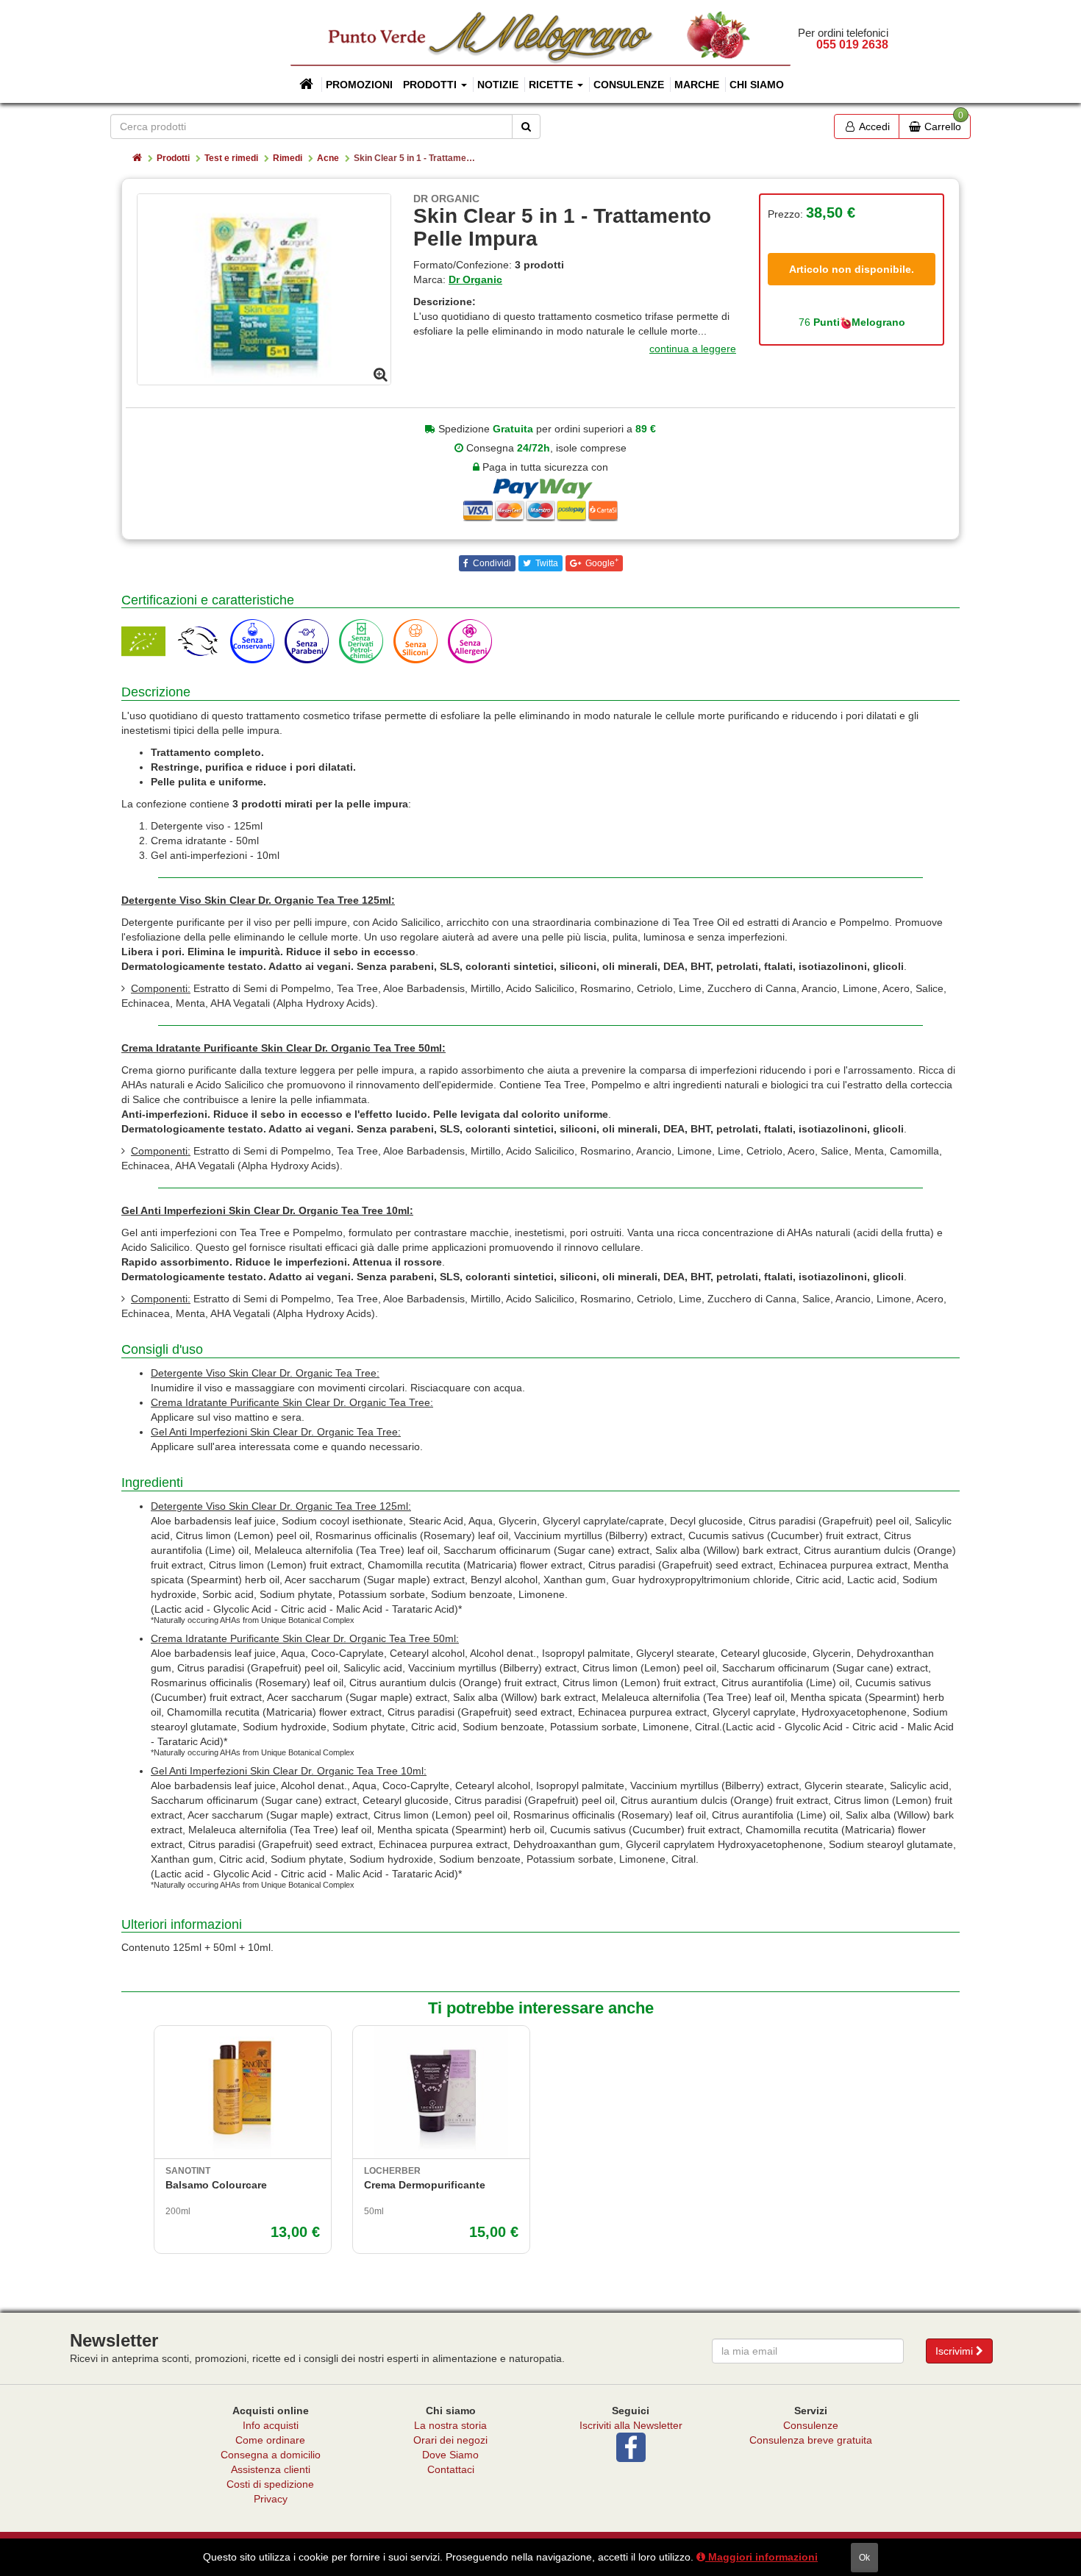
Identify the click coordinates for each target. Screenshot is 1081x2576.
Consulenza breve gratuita (811, 2440)
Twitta (546, 563)
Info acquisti (271, 2425)
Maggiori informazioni (761, 2557)
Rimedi (288, 158)
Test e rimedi (231, 158)
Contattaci (451, 2469)
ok (864, 2558)
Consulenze (629, 85)
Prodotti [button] (431, 85)
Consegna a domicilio (271, 2455)
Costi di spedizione (270, 2484)
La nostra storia (450, 2425)
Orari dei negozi (450, 2440)
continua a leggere (693, 349)
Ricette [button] (552, 85)
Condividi (491, 563)
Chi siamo (757, 85)
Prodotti (173, 158)
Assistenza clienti (271, 2469)
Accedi (873, 126)
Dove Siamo (450, 2455)
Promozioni (359, 85)
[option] (264, 289)
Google (601, 563)
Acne (328, 158)
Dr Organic (475, 279)
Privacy (271, 2499)
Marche (697, 85)
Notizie (498, 85)
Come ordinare (270, 2440)
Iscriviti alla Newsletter (631, 2425)
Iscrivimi (956, 2351)
